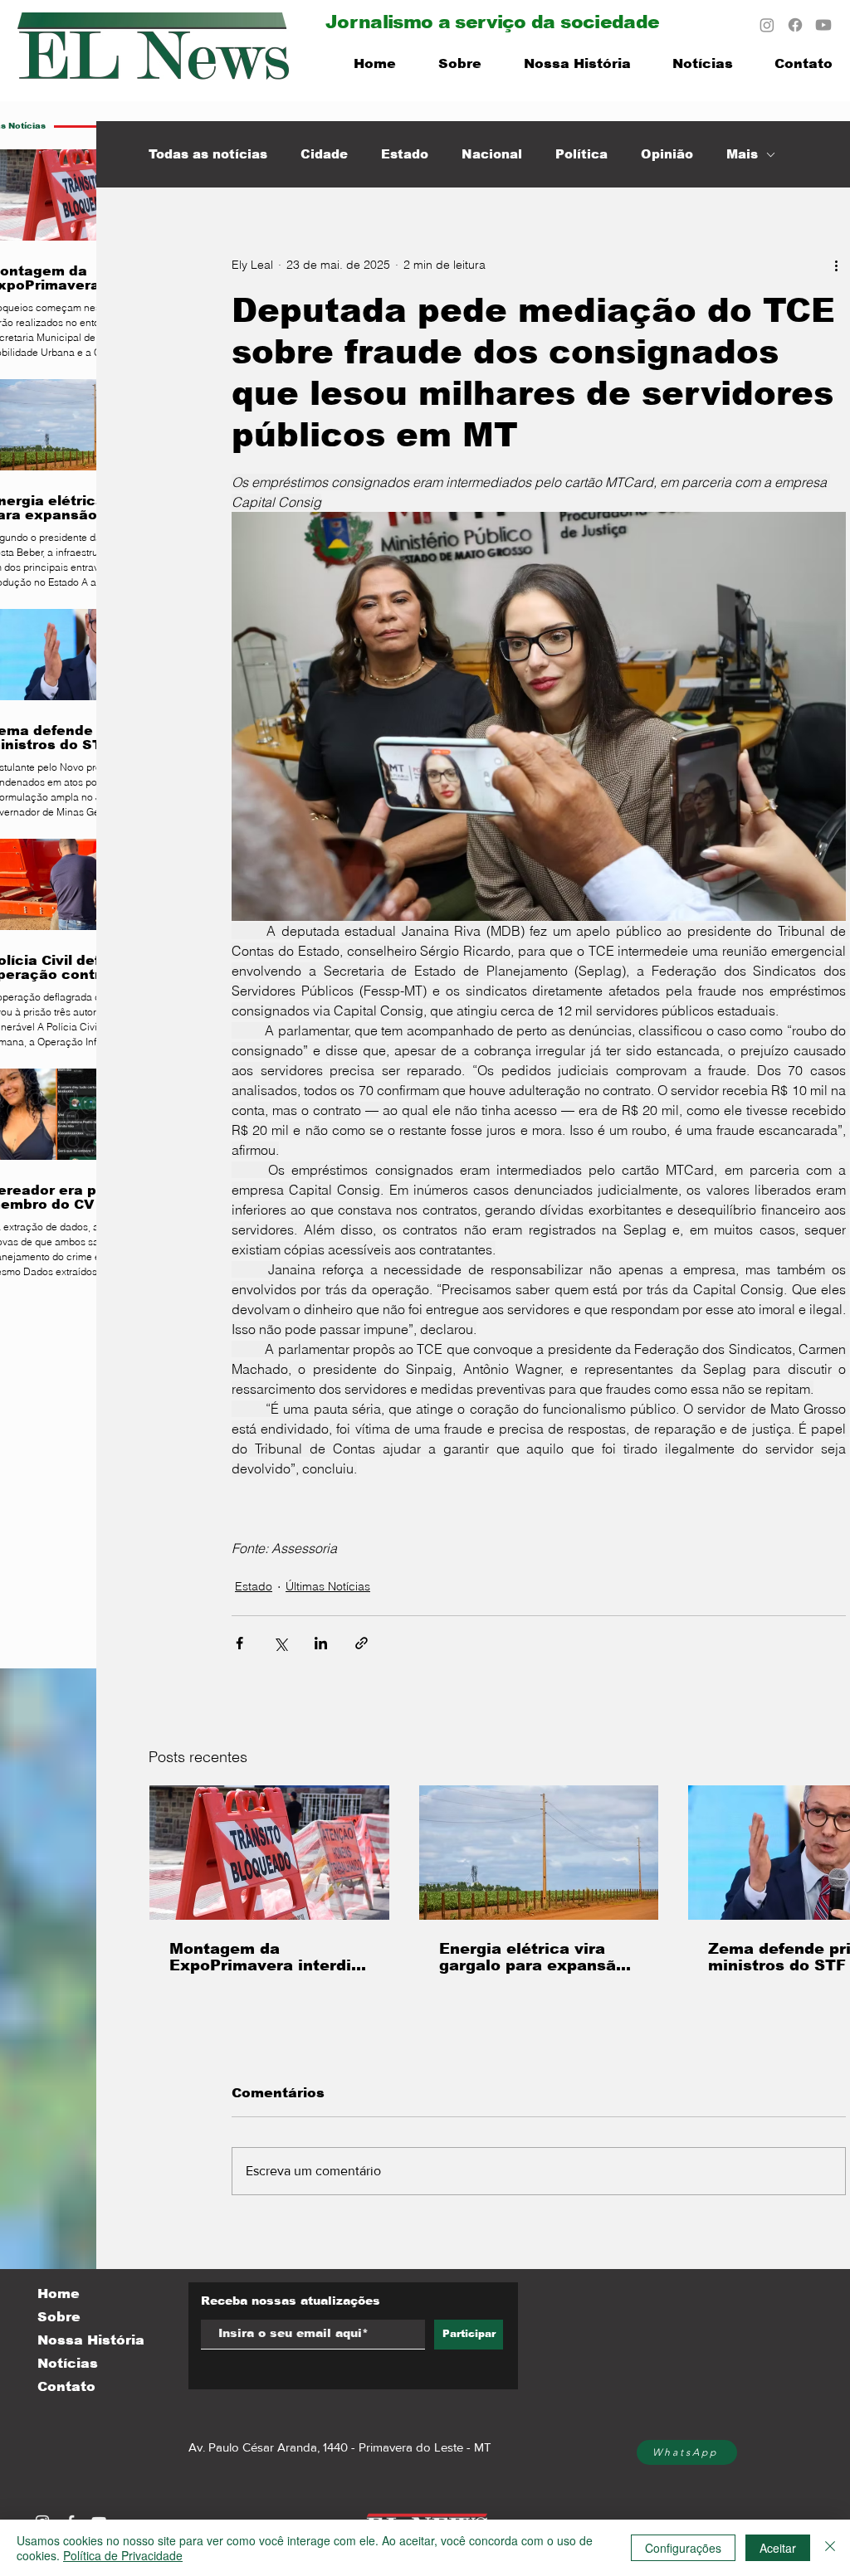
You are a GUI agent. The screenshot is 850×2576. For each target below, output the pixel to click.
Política (581, 154)
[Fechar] (830, 2548)
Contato (66, 2386)
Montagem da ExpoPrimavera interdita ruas (269, 1957)
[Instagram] (767, 25)
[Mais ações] (836, 265)
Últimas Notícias (328, 1586)
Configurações (683, 2548)
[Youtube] (823, 25)
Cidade (324, 154)
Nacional (492, 154)
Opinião (667, 154)
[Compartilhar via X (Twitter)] (280, 1643)
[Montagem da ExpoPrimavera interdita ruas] (269, 1853)
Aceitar (778, 2548)
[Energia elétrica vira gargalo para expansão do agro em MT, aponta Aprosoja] (539, 1853)
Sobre (59, 2317)
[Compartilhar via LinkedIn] (321, 1643)
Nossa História (91, 2340)
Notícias (68, 2363)
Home (59, 2294)
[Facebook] (795, 25)
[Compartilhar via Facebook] (239, 1643)
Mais (742, 154)
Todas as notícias (208, 154)
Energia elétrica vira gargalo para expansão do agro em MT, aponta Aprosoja (532, 1957)
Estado (405, 154)
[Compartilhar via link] (361, 1643)
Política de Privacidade (123, 2555)
